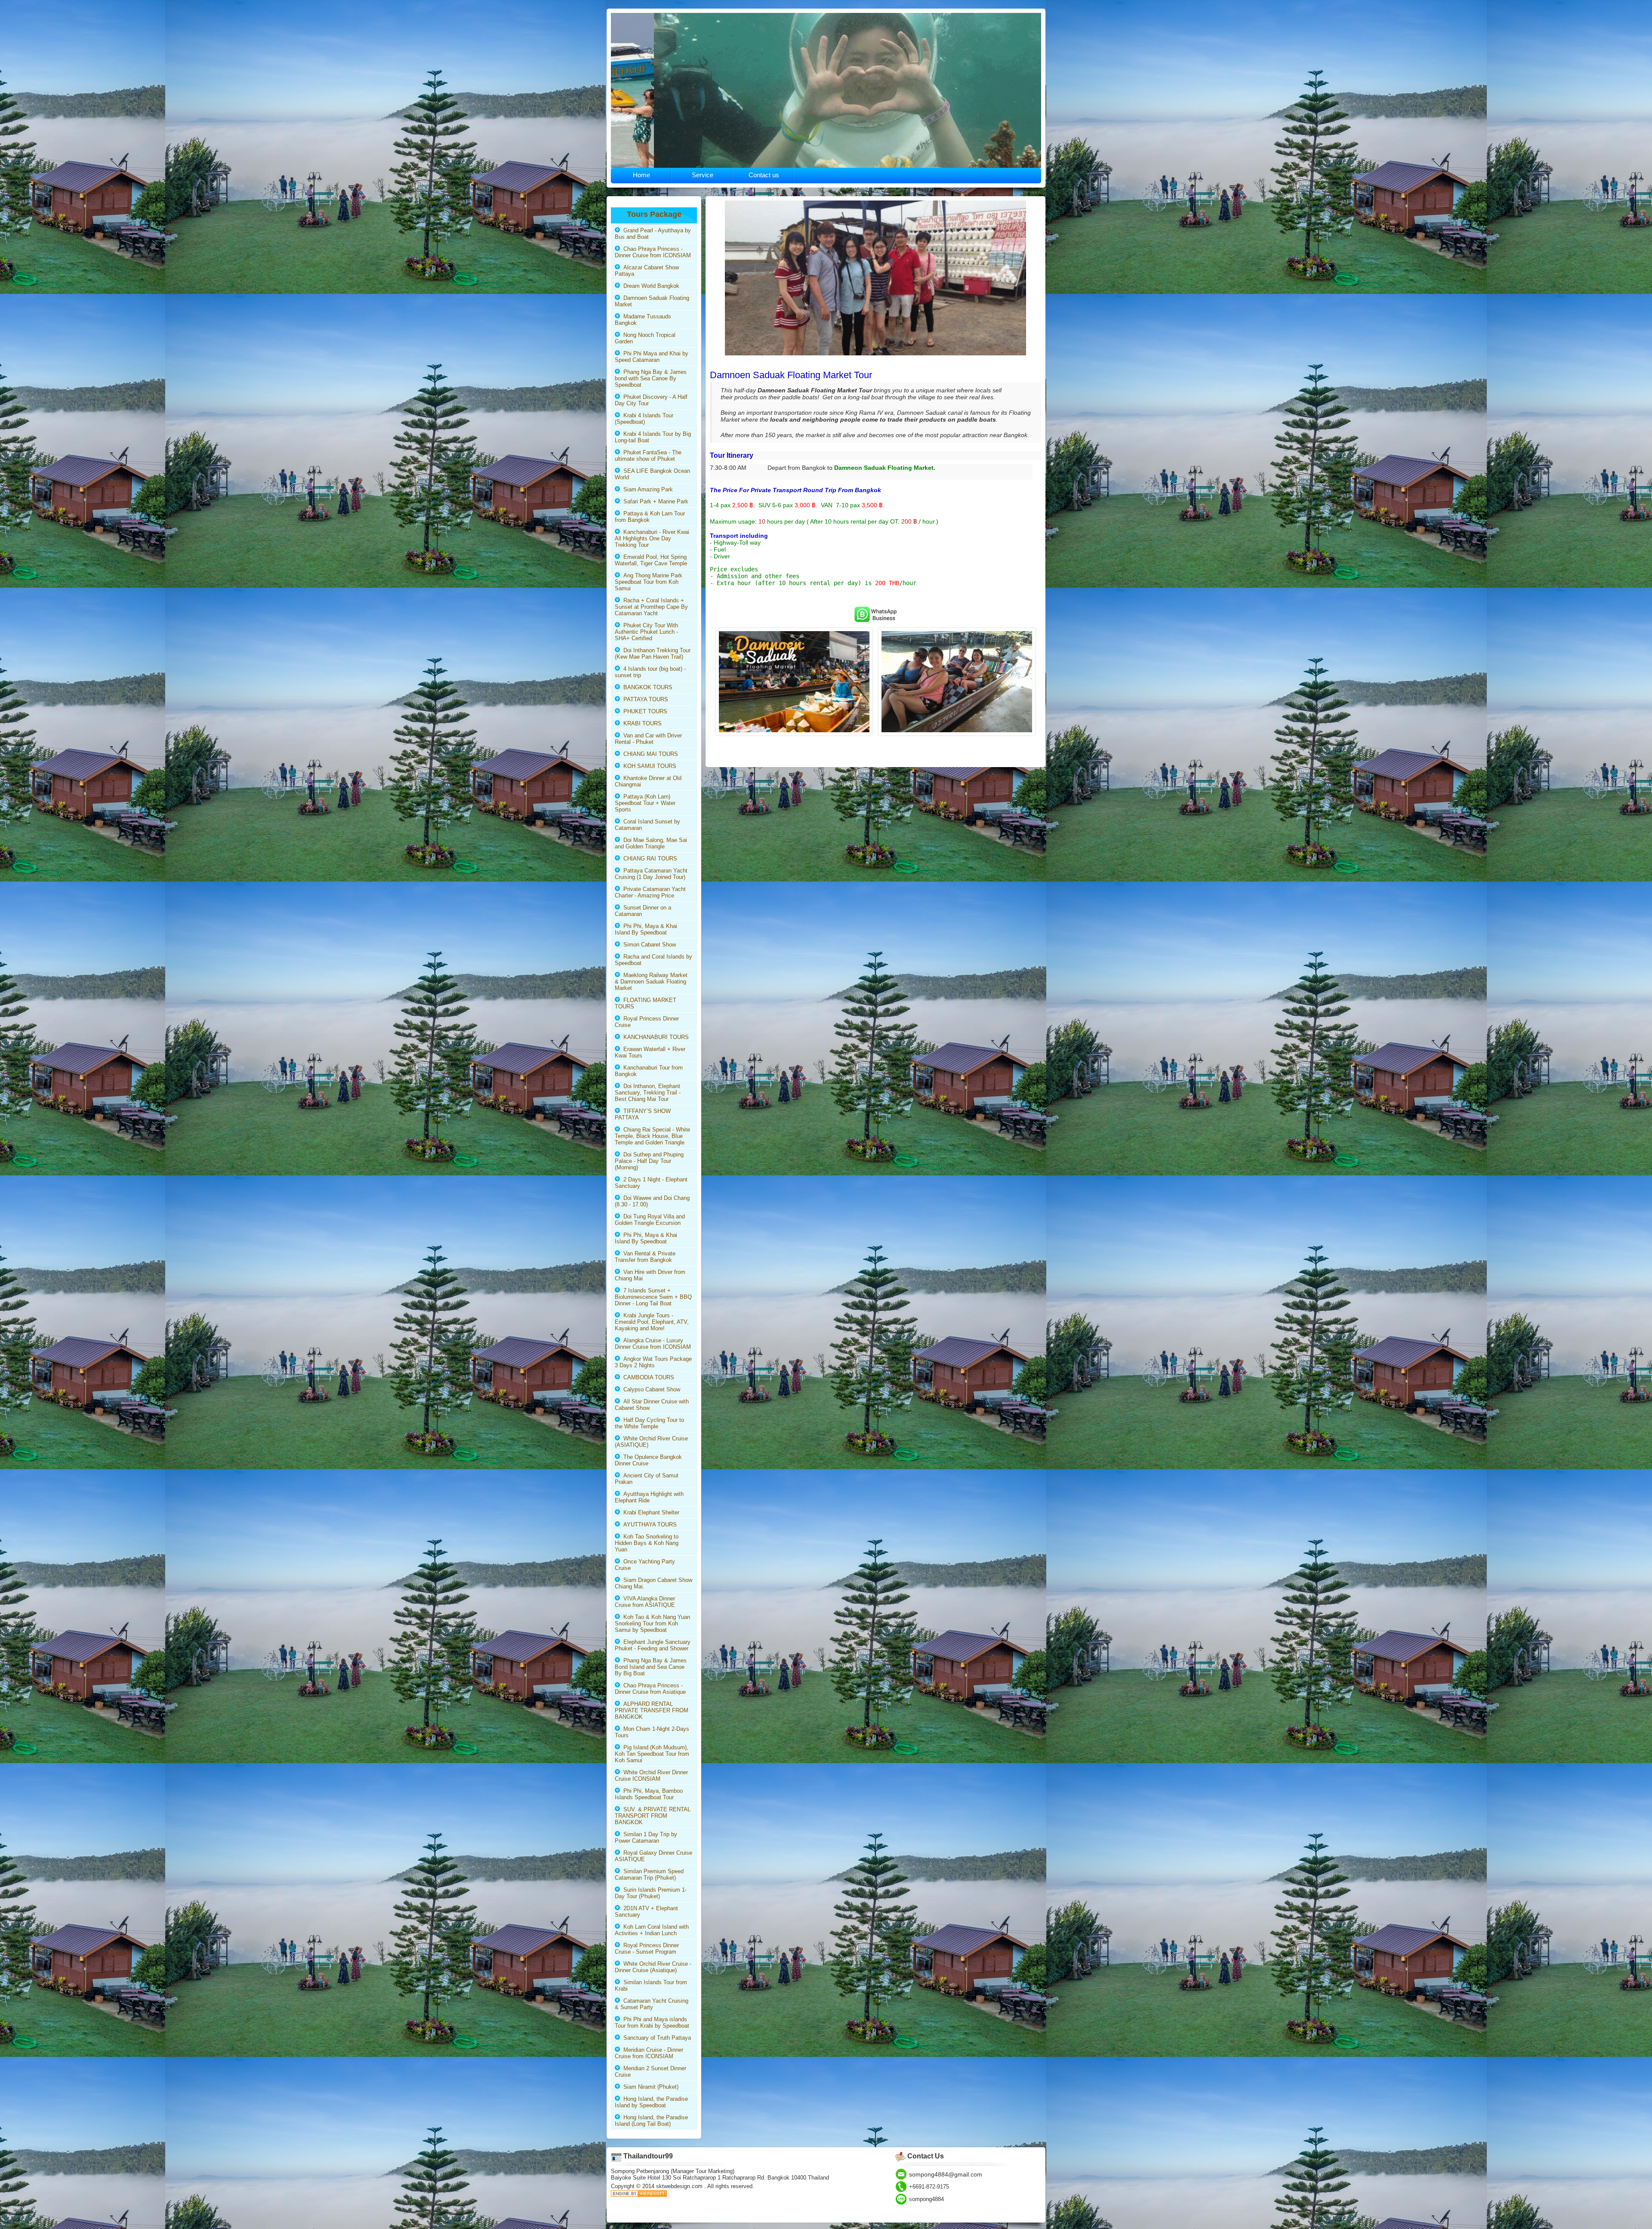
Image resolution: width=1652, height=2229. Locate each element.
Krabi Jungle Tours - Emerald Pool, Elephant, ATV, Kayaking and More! (652, 1322)
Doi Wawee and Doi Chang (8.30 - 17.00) (652, 1201)
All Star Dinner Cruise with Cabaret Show (652, 1405)
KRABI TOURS (641, 723)
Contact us (764, 175)
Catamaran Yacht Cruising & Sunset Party (652, 2004)
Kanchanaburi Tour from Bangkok (649, 1071)
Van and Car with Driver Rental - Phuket (648, 739)
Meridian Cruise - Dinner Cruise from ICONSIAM (649, 2053)
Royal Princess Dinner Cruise (647, 1022)
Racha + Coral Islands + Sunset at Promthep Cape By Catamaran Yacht (651, 607)
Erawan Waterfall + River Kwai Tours (650, 1052)
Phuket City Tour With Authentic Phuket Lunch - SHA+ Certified (646, 632)
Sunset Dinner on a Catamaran (643, 911)
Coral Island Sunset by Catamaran (647, 825)
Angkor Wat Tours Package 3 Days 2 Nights (653, 1362)
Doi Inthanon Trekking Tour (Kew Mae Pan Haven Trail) (653, 654)
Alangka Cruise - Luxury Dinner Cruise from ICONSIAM (653, 1344)
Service (703, 175)
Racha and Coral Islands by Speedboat (653, 960)
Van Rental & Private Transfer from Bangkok (645, 1257)
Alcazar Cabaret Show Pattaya (647, 271)
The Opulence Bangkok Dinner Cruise (648, 1460)
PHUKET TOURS (644, 711)
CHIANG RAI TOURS (649, 859)
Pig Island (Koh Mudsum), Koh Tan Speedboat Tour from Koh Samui (652, 1754)
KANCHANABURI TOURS (654, 1037)
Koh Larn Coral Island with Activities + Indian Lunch (652, 1930)
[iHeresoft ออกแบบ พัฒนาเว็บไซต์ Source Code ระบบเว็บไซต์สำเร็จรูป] (639, 2195)
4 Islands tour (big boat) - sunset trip (650, 672)
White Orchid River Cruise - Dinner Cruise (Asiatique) (653, 1967)
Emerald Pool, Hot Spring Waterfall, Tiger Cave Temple (651, 560)
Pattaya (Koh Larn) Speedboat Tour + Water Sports (645, 803)
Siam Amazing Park (646, 489)
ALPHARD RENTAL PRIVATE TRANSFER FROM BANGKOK (652, 1710)
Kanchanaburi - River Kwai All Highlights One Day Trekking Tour (652, 538)
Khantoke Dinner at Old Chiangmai (648, 781)
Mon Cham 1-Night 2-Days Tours (652, 1732)
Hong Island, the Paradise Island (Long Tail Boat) (651, 2121)
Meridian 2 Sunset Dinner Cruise (650, 2072)
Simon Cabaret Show (648, 945)
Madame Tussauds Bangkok (643, 320)
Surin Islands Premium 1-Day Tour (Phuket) (651, 1893)
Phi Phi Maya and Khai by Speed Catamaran (652, 357)
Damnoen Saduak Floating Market (652, 301)
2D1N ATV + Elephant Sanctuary (646, 1911)
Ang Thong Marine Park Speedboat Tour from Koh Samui (649, 582)
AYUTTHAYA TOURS (648, 1525)
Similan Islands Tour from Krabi (651, 1985)
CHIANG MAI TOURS (649, 754)
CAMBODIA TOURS (647, 1377)
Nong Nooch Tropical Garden (645, 338)
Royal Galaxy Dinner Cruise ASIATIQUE (653, 1856)
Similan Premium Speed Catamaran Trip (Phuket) (649, 1874)
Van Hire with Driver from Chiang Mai (650, 1275)
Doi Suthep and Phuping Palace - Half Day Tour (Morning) (649, 1161)
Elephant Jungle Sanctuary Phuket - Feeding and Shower (653, 1645)
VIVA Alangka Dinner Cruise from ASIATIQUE (645, 1602)
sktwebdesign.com (680, 2186)
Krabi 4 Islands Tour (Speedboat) (644, 419)
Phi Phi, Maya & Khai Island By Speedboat (646, 929)
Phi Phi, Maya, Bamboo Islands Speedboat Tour (649, 1794)
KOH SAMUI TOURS (648, 766)
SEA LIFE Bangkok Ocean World (652, 474)
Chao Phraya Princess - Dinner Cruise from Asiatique (650, 1689)
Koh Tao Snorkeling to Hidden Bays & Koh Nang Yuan (647, 1543)
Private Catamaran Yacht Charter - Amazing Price (650, 892)
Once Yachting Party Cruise (645, 1565)
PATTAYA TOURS (644, 699)
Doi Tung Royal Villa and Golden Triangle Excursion (650, 1220)
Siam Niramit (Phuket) (649, 2087)
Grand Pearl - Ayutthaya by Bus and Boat (653, 234)
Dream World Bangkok (650, 286)
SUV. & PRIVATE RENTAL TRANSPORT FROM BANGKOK (653, 1816)
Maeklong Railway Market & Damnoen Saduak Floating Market (651, 982)
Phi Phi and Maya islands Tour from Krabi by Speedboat (652, 2022)
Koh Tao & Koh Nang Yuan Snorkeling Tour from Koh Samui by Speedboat (652, 1623)
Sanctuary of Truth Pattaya (655, 2038)
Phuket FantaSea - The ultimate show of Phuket (648, 456)
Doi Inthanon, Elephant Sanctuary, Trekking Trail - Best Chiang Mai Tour (648, 1093)
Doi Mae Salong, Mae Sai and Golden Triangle (651, 843)
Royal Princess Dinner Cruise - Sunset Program (647, 1948)
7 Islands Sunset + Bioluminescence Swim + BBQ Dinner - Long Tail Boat (653, 1297)
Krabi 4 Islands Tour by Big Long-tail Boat (653, 437)
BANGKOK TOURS (646, 687)
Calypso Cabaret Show (650, 1389)
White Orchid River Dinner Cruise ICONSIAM (651, 1776)
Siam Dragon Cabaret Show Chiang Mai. (653, 1583)
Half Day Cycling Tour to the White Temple (649, 1423)
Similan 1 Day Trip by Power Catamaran (646, 1837)
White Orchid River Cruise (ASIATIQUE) (651, 1442)
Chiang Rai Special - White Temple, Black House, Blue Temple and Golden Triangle (652, 1136)
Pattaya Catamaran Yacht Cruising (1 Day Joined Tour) (651, 874)
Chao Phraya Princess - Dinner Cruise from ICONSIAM (653, 252)
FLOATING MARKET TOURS (646, 1003)
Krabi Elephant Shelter (650, 1512)
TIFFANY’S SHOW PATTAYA (643, 1114)
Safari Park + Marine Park (654, 501)
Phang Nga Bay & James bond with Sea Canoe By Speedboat (651, 378)
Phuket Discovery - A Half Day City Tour (651, 400)
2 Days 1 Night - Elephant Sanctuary (651, 1183)
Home (641, 175)
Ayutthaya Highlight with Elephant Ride (649, 1497)
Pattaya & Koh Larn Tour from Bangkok (650, 517)
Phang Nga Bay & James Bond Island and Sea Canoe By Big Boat (651, 1667)
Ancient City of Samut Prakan (647, 1479)
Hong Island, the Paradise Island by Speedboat (651, 2102)
